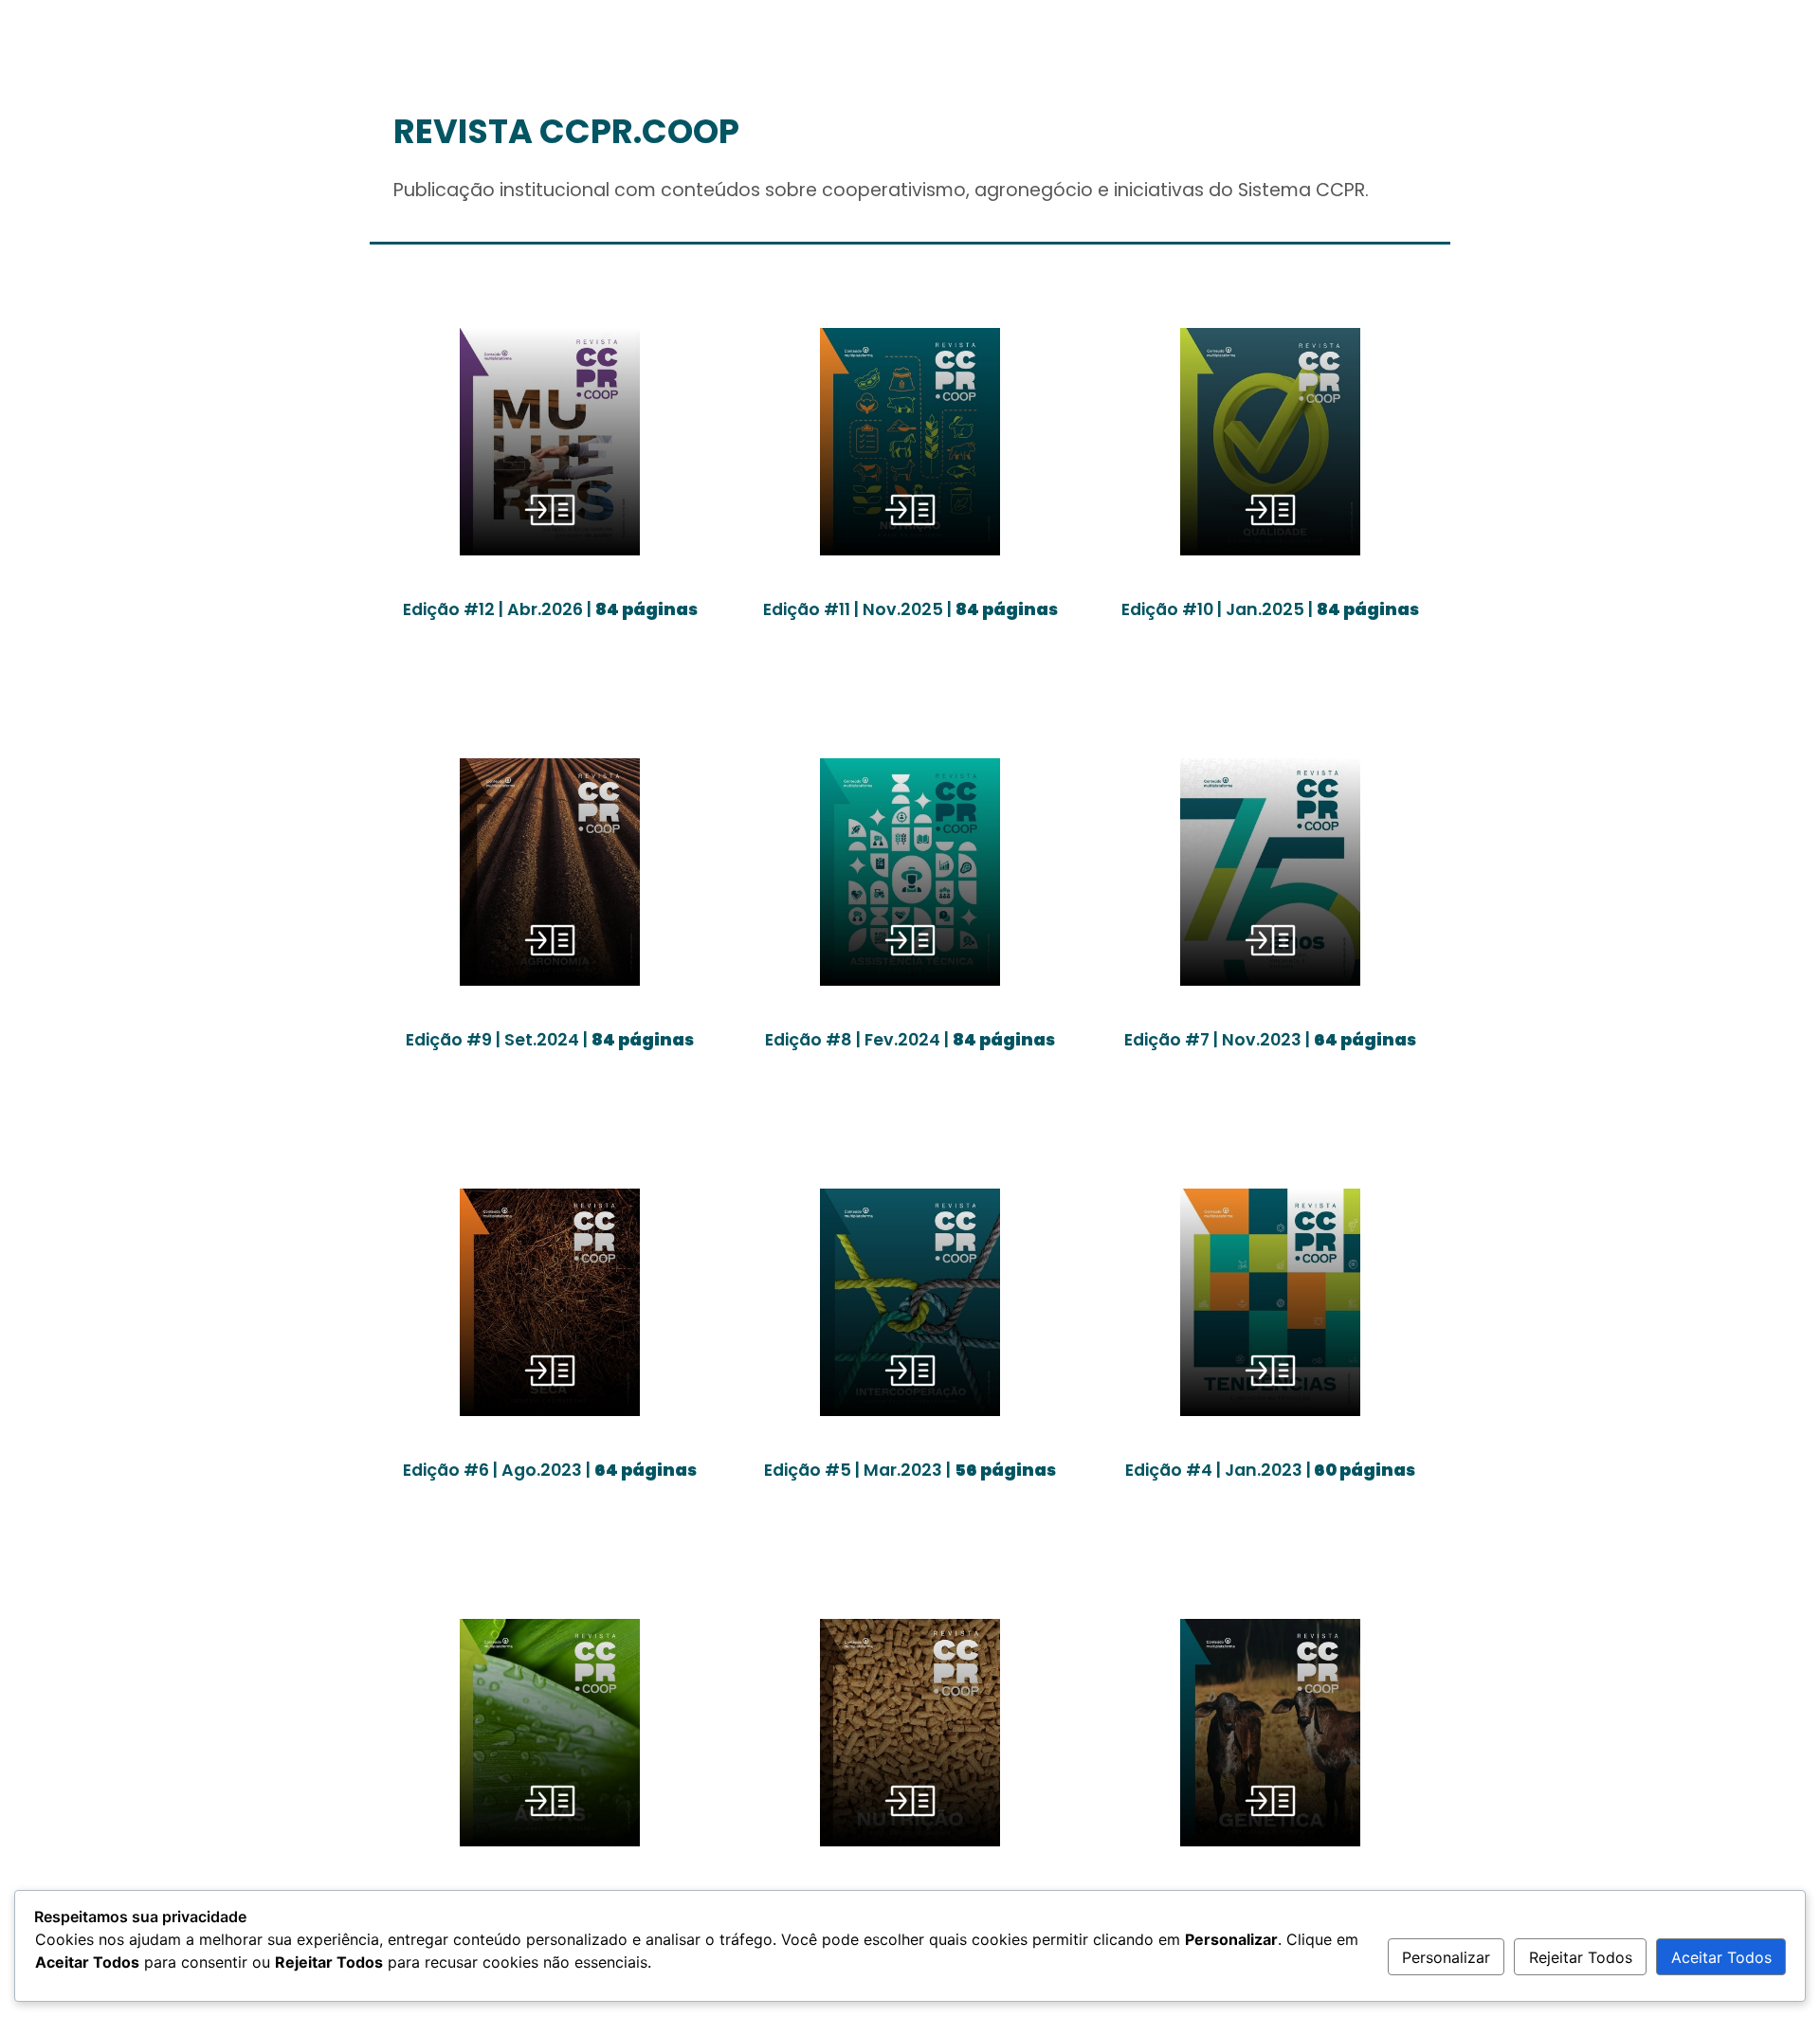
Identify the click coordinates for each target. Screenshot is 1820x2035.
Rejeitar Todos (1581, 1957)
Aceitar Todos (1721, 1957)
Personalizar (1446, 1957)
